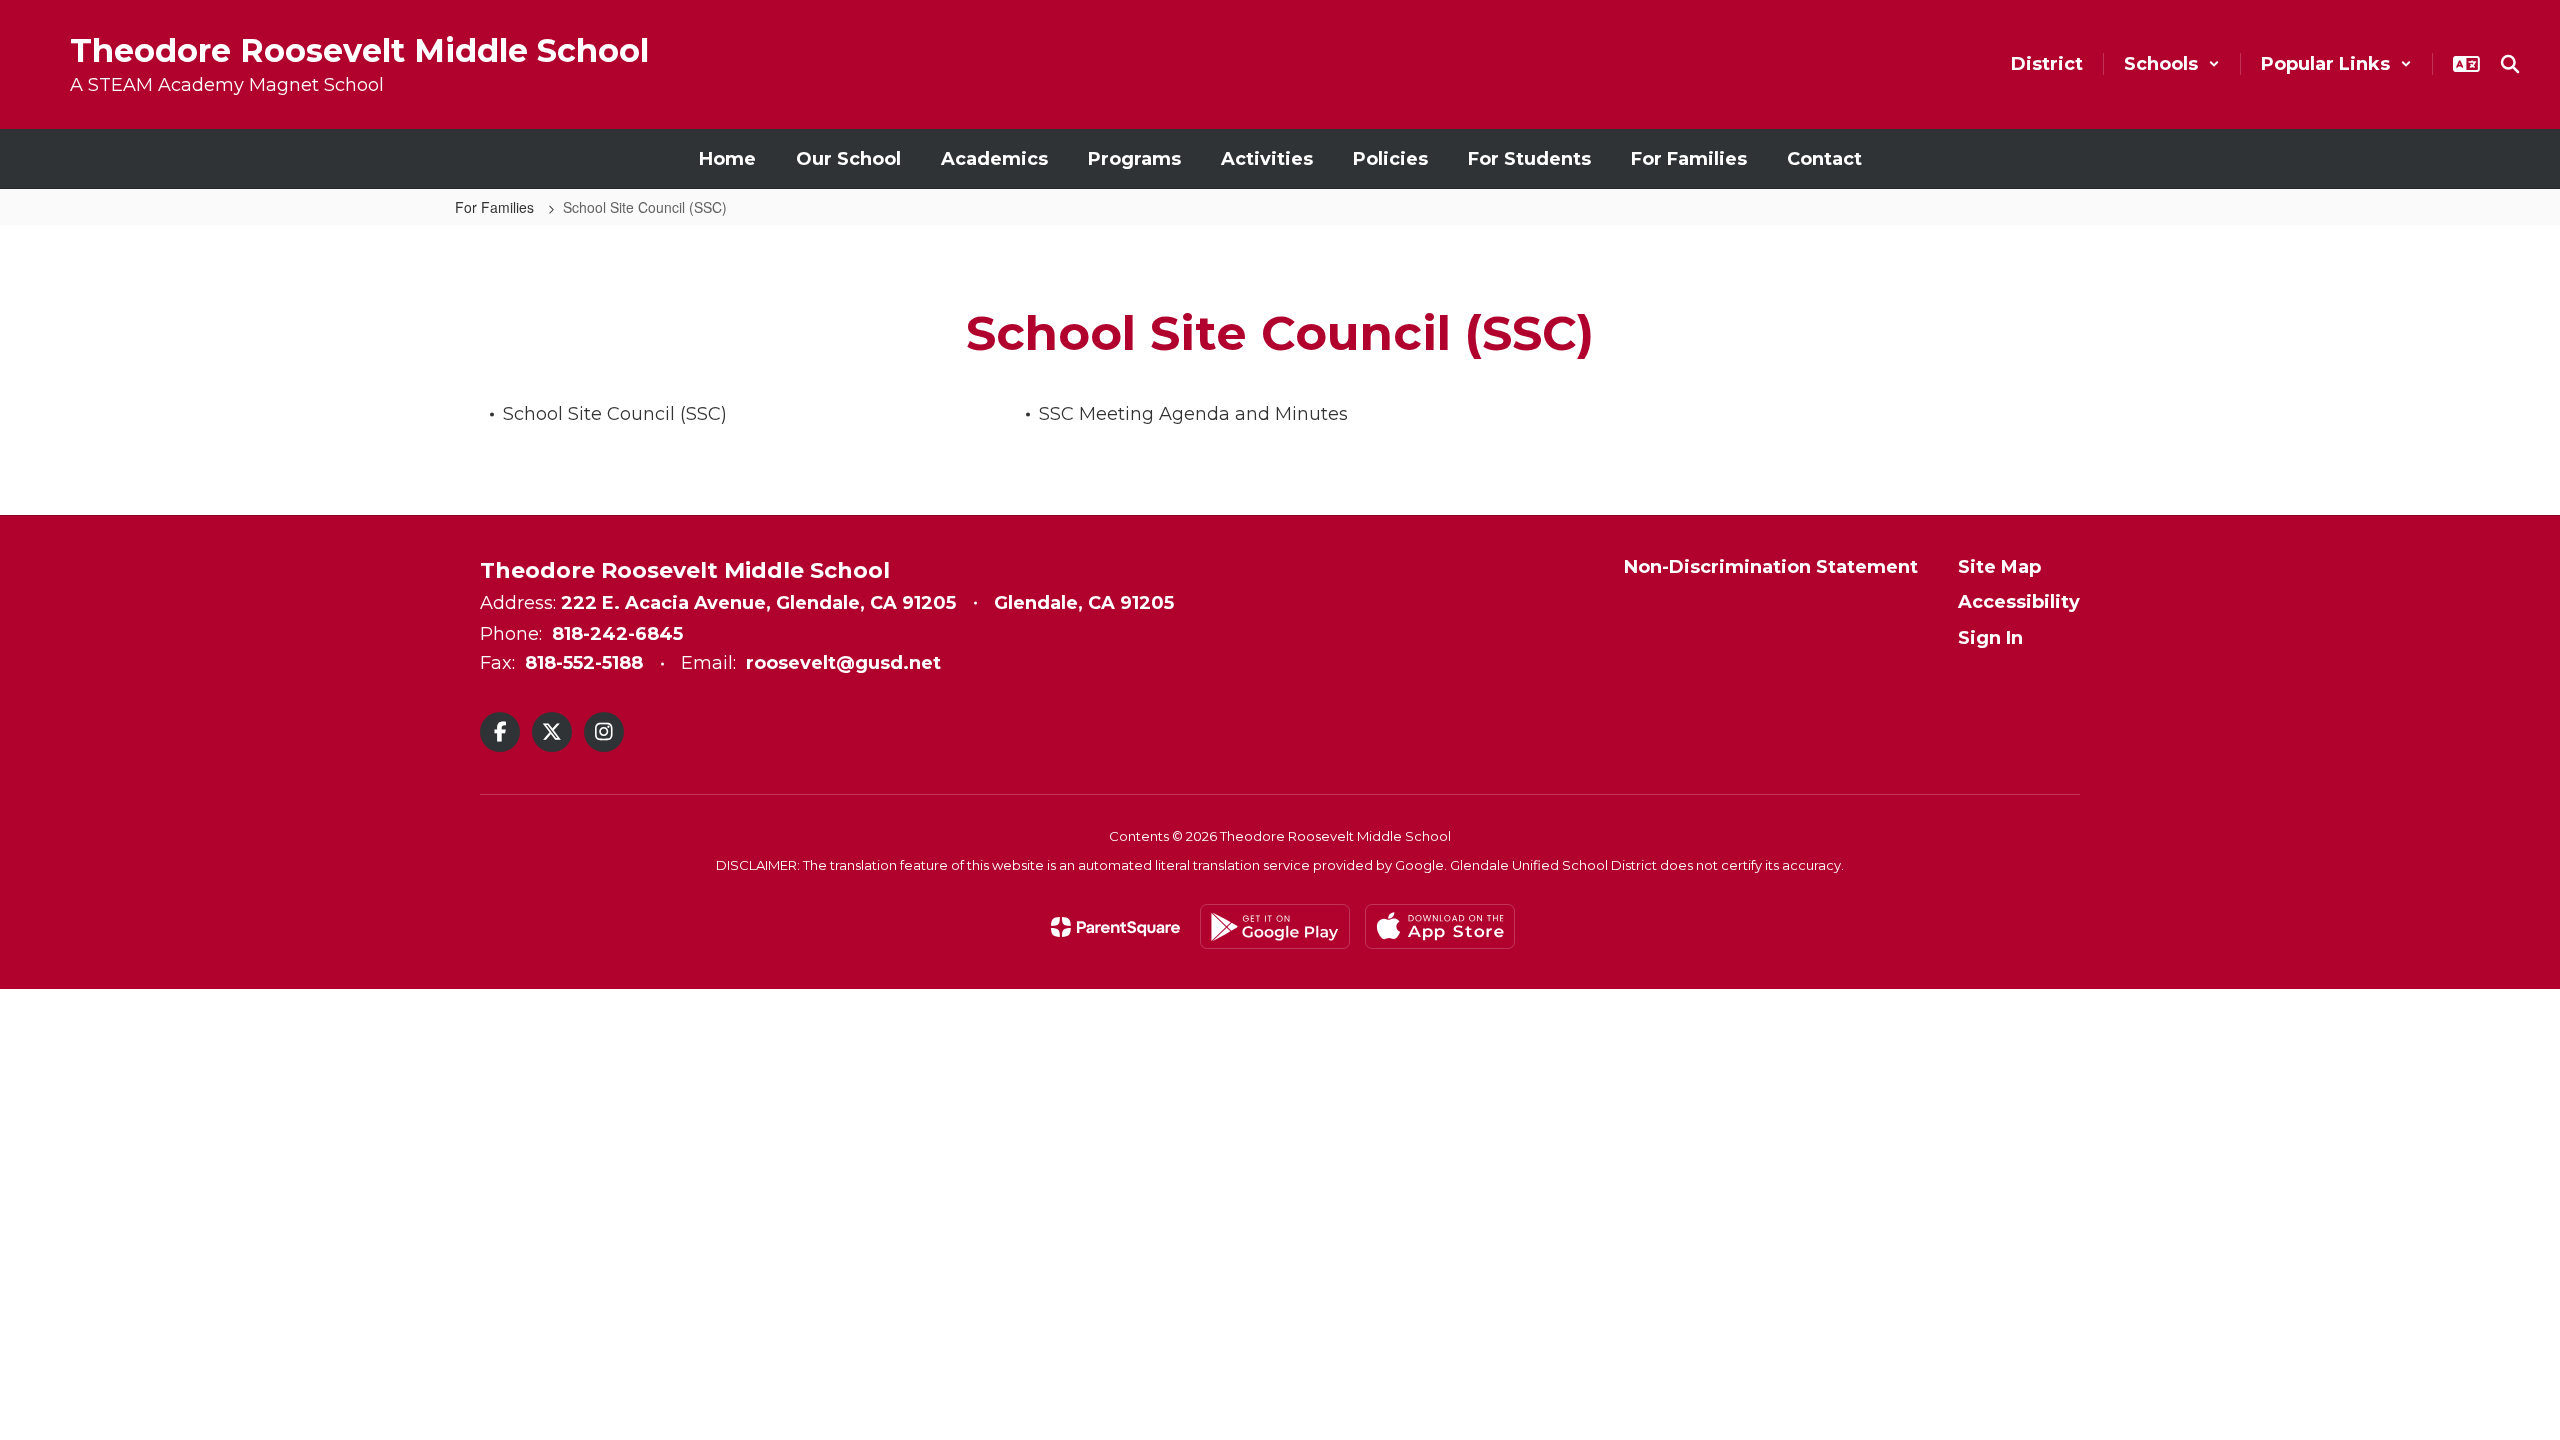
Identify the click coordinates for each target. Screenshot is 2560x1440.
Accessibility (2019, 602)
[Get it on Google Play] (1275, 926)
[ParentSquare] (1115, 927)
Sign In (1990, 638)
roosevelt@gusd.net (843, 663)
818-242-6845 (617, 634)
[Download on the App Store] (1440, 926)
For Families (496, 207)
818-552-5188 (584, 663)
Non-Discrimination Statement (1771, 567)
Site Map (1999, 567)
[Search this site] (2510, 64)
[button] (2172, 64)
